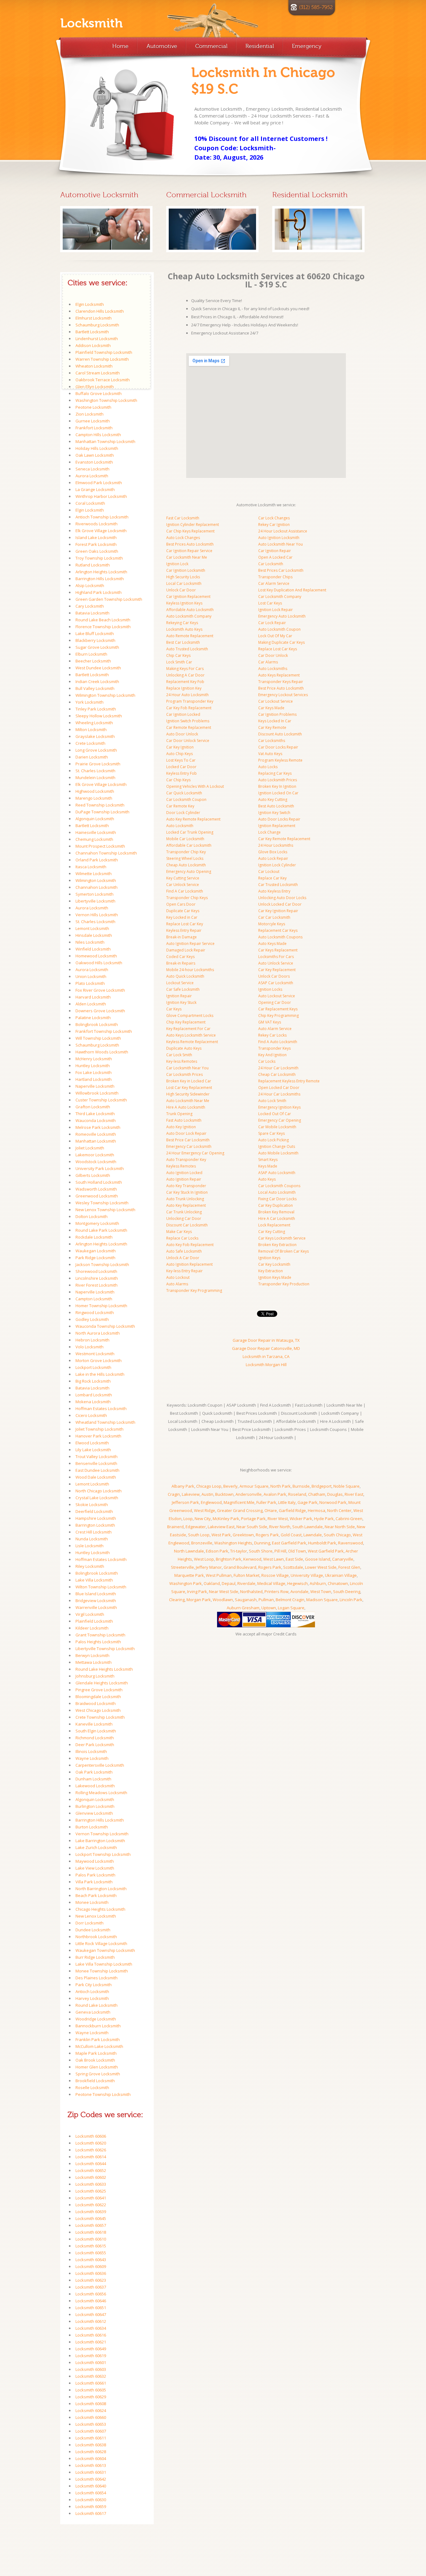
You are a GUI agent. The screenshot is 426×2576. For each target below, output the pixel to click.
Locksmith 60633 (91, 2184)
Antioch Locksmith (92, 1991)
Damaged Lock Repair (186, 950)
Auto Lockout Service (277, 996)
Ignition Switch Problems (188, 721)
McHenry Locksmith (94, 1059)
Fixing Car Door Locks (277, 1199)
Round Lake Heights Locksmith (104, 1669)
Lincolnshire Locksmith (97, 1278)
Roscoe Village (275, 1575)
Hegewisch (298, 1583)
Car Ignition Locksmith (186, 570)
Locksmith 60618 (91, 2232)
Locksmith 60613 (91, 2465)
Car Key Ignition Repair (278, 911)
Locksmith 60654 (91, 2493)
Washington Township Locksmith (106, 400)
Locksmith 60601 (91, 2362)
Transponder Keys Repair (281, 682)
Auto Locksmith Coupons (280, 937)
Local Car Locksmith (184, 583)
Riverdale (246, 1583)
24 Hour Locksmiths (276, 845)
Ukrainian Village (341, 1575)
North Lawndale (189, 1551)
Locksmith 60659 (91, 2506)
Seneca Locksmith (92, 469)
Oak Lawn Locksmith (95, 455)
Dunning (262, 1543)
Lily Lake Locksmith (93, 1450)
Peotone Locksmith (93, 407)
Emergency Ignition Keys (279, 1107)
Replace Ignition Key (184, 688)
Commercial (211, 46)
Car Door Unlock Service (188, 741)
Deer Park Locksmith (95, 1745)
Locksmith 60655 (91, 2253)
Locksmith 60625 (91, 2191)
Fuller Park (266, 1502)
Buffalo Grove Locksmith (99, 393)
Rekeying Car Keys (182, 623)
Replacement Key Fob (185, 682)
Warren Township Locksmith (102, 359)
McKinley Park (226, 1519)
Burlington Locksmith (95, 1806)
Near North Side (340, 1527)
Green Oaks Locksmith (97, 551)
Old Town (297, 1551)
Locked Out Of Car (275, 1114)
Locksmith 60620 (91, 2143)
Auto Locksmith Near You (281, 544)
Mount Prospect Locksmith (100, 846)
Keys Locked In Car (275, 721)
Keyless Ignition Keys (184, 603)
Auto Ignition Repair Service (190, 944)
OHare (271, 1510)
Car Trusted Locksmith (278, 885)
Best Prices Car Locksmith (281, 570)
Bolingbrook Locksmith (97, 1024)
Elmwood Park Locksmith (99, 483)
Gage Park (307, 1502)
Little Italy (287, 1502)
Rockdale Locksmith (94, 1237)
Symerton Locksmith (94, 894)
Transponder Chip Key (186, 852)
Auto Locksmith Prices (278, 780)
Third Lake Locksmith (95, 1114)
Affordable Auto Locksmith (190, 610)
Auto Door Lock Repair (186, 1133)
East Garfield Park (289, 1543)
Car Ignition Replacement (188, 597)
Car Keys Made (271, 708)
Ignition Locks (270, 989)
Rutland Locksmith (93, 565)
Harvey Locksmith (92, 1998)
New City (203, 1519)
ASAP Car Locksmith (276, 983)
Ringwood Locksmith (95, 1312)
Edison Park (217, 1551)
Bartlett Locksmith (92, 332)
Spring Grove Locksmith (98, 2074)
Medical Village (271, 1583)
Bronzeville (202, 1543)
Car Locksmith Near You (187, 1068)
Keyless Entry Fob (182, 773)
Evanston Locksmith (94, 462)
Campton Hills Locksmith (98, 435)
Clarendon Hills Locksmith (100, 311)
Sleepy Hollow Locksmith (99, 716)
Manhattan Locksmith (96, 1141)
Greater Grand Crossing (240, 1510)
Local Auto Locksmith (277, 1192)
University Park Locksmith (100, 1168)
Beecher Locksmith (93, 661)
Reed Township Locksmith (100, 805)
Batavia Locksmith (92, 613)
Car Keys (174, 1009)
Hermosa (317, 1510)
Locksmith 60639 (91, 2212)
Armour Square (254, 1486)
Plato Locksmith (90, 983)
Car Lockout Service (276, 701)
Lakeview (191, 1494)
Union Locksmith (91, 976)
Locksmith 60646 (91, 2301)
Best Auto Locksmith (276, 806)
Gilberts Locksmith (93, 1175)
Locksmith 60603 (91, 2369)
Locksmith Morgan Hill (266, 1365)
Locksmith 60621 (91, 2342)
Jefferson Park (185, 1502)
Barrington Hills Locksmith (100, 579)
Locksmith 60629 (91, 2397)
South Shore (261, 1551)
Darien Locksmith (92, 757)
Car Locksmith (271, 564)
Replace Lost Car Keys (278, 649)
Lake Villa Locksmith (94, 1580)
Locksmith (92, 23)
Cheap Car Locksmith (277, 1074)
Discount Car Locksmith (187, 1225)
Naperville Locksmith (95, 1086)
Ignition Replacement (277, 826)
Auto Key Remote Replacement (193, 819)
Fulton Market (247, 1575)
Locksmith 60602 (91, 2177)
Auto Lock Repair (273, 858)
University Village (307, 1575)
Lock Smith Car (179, 662)
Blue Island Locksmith (96, 1594)
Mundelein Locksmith (95, 778)
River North (280, 1527)
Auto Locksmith (180, 826)
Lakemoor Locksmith (95, 1155)
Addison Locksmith (93, 345)
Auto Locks (268, 767)
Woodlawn (223, 1600)
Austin (207, 1494)
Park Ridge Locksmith (95, 1258)
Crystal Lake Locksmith (97, 1498)
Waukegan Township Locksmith (105, 1950)
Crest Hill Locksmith (94, 1532)
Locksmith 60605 (91, 2390)
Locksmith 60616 (91, 2335)
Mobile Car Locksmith (185, 839)
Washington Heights (233, 1543)
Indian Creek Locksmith (97, 681)
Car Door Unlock (273, 655)
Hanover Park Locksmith (98, 1436)
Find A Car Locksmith (185, 891)
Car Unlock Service (183, 885)
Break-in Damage (182, 937)
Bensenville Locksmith (96, 1463)
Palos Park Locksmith (95, 1875)
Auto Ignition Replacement (189, 1264)
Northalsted (251, 1591)
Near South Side (252, 1527)
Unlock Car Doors (274, 976)
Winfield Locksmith (93, 949)
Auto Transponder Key (186, 1160)
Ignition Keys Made (275, 1277)
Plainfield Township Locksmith (104, 352)
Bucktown (224, 1494)
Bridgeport (322, 1486)
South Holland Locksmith (99, 1182)
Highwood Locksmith (95, 791)
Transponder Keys (274, 1048)
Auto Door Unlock (182, 734)
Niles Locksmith (90, 942)
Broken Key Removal (276, 1212)
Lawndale (313, 1535)
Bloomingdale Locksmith (98, 1697)
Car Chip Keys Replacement (190, 531)
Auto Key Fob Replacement (190, 1245)
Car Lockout (269, 872)
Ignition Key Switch (274, 813)
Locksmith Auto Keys (184, 629)
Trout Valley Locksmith (97, 1457)
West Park (221, 1535)
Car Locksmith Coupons (279, 1186)
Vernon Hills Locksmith (97, 915)
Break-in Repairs (181, 963)
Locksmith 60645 (91, 2218)
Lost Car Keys (270, 603)
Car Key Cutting (272, 1232)
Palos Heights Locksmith (98, 1642)
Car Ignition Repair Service (189, 551)
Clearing (177, 1600)
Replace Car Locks (182, 1238)
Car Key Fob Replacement (189, 708)
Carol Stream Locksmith (98, 373)
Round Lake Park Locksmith (101, 1230)
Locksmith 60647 (91, 2314)
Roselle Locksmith (92, 2087)
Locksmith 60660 (91, 2417)
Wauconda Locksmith (96, 1120)
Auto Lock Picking (274, 1140)
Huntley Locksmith (93, 1066)
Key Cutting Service (183, 878)
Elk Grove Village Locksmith (101, 531)
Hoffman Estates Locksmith (101, 1408)
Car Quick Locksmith (184, 793)
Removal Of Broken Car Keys (283, 1251)
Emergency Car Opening (280, 1120)
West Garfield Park (326, 1551)
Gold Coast (291, 1535)
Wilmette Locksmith (94, 874)
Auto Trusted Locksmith (187, 649)
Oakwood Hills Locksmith (99, 963)
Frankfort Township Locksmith (104, 1031)
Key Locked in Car (182, 917)
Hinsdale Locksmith (94, 935)
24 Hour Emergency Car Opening (195, 1153)
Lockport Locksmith (93, 1367)
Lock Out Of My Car (275, 636)
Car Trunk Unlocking (184, 1212)
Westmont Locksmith (95, 1354)
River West (278, 1519)
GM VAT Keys (270, 1022)
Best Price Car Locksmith (188, 1140)
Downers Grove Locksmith (100, 1011)
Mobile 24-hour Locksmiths (190, 970)
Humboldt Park (322, 1543)
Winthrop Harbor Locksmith (101, 496)
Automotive (162, 46)
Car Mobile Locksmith (277, 1127)
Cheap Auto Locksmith (186, 865)
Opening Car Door (275, 1002)
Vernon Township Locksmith (102, 1834)
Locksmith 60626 (91, 2150)
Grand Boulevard (240, 1567)
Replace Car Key (272, 878)
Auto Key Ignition (181, 1127)
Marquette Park (189, 1575)
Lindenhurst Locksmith (97, 339)
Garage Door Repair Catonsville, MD (266, 1348)
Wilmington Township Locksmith (105, 695)
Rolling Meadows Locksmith (101, 1793)
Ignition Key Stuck (181, 1002)
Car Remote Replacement (189, 727)
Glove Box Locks (273, 852)
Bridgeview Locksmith (96, 1601)
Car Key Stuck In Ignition (187, 1192)
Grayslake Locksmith (95, 736)
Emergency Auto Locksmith (282, 616)
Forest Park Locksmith (96, 544)
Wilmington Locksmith (96, 880)
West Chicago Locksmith (98, 1710)
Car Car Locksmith (274, 917)
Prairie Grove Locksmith (98, 764)
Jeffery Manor (209, 1567)
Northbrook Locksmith (96, 1937)
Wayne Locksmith (92, 1758)
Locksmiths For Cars (276, 957)
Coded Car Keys (180, 957)
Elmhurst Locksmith (94, 318)
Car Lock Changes (274, 518)
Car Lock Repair (272, 623)
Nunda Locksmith (92, 1539)
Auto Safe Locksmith (184, 1251)
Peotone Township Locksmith (103, 2094)
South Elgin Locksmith (96, 1731)
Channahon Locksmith (97, 887)
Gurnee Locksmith (93, 421)
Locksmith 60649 (91, 2349)
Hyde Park (324, 1519)
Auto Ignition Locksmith (279, 538)
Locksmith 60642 (91, 2479)
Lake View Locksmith (95, 1868)
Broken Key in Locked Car (189, 1081)
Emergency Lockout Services (283, 695)
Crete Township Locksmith (100, 1717)
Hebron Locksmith (92, 1340)
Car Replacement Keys (278, 1009)
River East (354, 1494)
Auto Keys (267, 1179)
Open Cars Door (181, 904)
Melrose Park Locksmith (98, 1127)
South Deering (347, 1591)
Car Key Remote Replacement (284, 839)
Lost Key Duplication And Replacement (292, 590)
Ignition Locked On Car (278, 793)
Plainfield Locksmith (94, 1621)
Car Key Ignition (180, 747)
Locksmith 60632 (91, 2376)
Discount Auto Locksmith (280, 734)
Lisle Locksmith (90, 1546)
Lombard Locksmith (94, 1395)
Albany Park (183, 1486)
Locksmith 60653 (91, 2424)
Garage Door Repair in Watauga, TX (266, 1340)
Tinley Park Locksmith (96, 709)
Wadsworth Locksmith (96, 1189)
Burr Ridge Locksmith (95, 1957)
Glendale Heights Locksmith (102, 1683)
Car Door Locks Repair (278, 747)
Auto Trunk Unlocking (185, 1199)
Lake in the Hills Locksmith (100, 1374)
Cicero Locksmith (91, 1415)
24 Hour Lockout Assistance (283, 531)
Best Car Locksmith (183, 642)
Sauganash (246, 1600)
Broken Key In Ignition (277, 786)
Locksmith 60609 (91, 2266)
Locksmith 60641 (91, 2198)
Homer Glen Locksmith (97, 2067)
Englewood (211, 1502)
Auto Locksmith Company (189, 616)
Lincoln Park (351, 1600)
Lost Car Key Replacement (189, 1088)
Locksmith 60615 (91, 2246)
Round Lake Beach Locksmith (103, 620)
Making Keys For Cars (185, 669)
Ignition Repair (179, 996)
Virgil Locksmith (90, 1614)
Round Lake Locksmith (97, 2005)
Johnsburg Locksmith (95, 1676)
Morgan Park (199, 1600)
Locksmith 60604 (91, 2458)
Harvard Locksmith (93, 997)
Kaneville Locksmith (94, 1724)
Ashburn (318, 1583)
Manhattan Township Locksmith (105, 441)
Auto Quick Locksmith (185, 976)
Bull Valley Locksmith (95, 688)
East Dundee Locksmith (97, 1470)
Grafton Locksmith (93, 1107)
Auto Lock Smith (272, 1101)
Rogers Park (267, 1535)
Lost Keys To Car (181, 760)
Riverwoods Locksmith (97, 524)
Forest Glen (349, 1567)
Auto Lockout (178, 1277)
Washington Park (186, 1583)
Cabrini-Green (349, 1519)
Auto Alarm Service (275, 1029)
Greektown (243, 1535)
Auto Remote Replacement (190, 636)
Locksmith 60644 (91, 2164)
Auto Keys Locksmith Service (191, 1035)
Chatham (317, 1494)
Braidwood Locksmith (96, 1703)
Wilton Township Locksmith (101, 1587)
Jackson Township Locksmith (102, 1264)
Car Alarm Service (274, 583)
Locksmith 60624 (91, 2410)
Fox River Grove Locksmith (100, 990)
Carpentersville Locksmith (100, 1765)
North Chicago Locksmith (99, 1491)
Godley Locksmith (92, 1319)
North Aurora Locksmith (98, 1333)
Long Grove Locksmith (96, 750)
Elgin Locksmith (90, 304)
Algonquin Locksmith (95, 819)
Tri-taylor (239, 1551)
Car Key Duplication (276, 1205)
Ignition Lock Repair (276, 610)
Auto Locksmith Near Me (188, 1101)
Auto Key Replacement (186, 1205)
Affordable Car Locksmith (189, 845)
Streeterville (182, 1567)
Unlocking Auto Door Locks (282, 898)
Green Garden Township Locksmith (109, 599)
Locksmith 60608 (91, 2404)
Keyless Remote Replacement (192, 1042)
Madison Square (322, 1600)
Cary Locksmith (90, 606)
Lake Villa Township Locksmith (104, 1964)
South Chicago (337, 1535)
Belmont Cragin (290, 1600)
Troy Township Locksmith (99, 558)
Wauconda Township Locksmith (105, 1326)
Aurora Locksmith (92, 476)
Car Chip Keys (178, 780)
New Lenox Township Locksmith (105, 1210)
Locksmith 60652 (91, 2170)
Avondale (299, 1591)
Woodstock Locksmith (96, 1162)
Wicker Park (301, 1519)
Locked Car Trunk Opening (190, 832)
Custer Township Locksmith (101, 1100)
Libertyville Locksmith (95, 901)
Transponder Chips (275, 577)
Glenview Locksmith (94, 1813)
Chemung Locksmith (94, 839)
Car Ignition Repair (275, 551)
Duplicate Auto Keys (184, 1048)
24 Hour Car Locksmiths (279, 1094)
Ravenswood (351, 1543)
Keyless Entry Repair (184, 930)
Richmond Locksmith (95, 1738)
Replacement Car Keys (278, 930)
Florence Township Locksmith (103, 627)
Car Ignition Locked (183, 714)
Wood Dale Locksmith (96, 1477)
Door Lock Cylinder (183, 813)
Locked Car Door (181, 767)
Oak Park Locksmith (94, 1772)
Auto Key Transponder (186, 1186)
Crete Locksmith (90, 743)
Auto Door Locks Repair (279, 819)
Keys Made (268, 1166)
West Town (321, 1591)
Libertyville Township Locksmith (105, 1649)
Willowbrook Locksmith (97, 1093)
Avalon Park (275, 1494)
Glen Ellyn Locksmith (95, 387)
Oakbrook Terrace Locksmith (103, 380)
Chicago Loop (209, 1486)
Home (120, 46)
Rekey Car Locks (272, 1035)
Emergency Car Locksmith (189, 1146)
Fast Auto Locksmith (184, 1120)
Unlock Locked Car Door (280, 904)
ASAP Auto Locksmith (277, 1173)
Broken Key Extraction (277, 1245)
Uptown (269, 1608)
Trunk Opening (179, 1114)
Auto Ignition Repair (184, 1179)
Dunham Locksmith (93, 1779)
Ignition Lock (177, 564)
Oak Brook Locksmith (95, 2060)
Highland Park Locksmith (99, 592)
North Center (339, 1510)
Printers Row (276, 1591)
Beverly (230, 1486)
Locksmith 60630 (91, 2500)
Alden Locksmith (91, 1004)
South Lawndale (307, 1527)
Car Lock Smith (179, 1055)
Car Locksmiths (272, 741)
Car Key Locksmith (274, 1264)
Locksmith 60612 (91, 2321)
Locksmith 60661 (91, 2383)
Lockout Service (180, 983)
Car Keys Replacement (278, 950)
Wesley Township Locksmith (102, 1203)
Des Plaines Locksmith (97, 1978)
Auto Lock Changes (183, 538)
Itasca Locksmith (91, 867)
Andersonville (249, 1494)
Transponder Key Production (284, 1284)
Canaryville (343, 1559)
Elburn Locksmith (91, 654)
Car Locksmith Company (280, 597)
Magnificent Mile (239, 1502)
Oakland (212, 1583)
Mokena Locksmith (93, 1402)
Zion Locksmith (90, 414)
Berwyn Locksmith (92, 1655)
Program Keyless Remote (280, 760)
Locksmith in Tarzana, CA (266, 1356)
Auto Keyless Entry (274, 891)
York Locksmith (90, 702)
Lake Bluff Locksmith (95, 633)
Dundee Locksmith (93, 1930)
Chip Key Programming (278, 1016)
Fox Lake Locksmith (94, 1072)
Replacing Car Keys (275, 773)
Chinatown (338, 1583)
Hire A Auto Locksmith (186, 1107)
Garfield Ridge (292, 1510)
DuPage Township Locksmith (102, 812)
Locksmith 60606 (91, 2136)
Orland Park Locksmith (97, 860)
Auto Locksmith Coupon (279, 629)
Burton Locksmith (92, 1827)
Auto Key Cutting (273, 799)
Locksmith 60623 (91, 2280)
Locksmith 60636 (91, 2273)
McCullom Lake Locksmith (99, 2046)
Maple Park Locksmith (96, 2053)
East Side (294, 1559)
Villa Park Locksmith (94, 1882)
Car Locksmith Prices (184, 1074)
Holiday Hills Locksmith (97, 448)
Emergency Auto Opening (189, 872)
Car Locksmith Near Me (187, 557)
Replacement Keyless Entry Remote (289, 1081)
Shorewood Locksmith (96, 1271)
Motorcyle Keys (272, 924)
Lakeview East (221, 1527)
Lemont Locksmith (92, 928)
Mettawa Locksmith (94, 1662)
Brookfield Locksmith (95, 2081)
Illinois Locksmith (91, 1751)
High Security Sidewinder (188, 1094)
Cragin (174, 1494)
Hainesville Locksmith (96, 832)
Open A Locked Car (275, 557)
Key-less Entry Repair (184, 1271)
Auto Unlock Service (276, 963)
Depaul (229, 1583)
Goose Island (318, 1559)
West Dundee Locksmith (98, 668)
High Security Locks (183, 577)
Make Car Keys (179, 1232)
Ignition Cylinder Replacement (193, 525)
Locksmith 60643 (91, 2260)
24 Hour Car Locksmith (278, 1068)
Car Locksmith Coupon (186, 799)
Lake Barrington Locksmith (100, 1841)
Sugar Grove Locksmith (97, 647)
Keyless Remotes (181, 1166)
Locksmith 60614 (91, 2157)
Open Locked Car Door (279, 1088)
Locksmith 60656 (91, 2294)
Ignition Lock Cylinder (277, 865)
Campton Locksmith (94, 1299)
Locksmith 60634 (91, 2328)
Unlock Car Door (181, 590)
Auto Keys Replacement (279, 675)
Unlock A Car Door (183, 1258)
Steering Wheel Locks (185, 858)
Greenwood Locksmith (97, 1196)
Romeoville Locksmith (96, 1134)
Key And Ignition (272, 1055)
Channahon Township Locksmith (106, 853)
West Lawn (274, 1559)
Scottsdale (293, 1567)
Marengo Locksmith (94, 798)
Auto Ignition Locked (184, 1173)
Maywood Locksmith (95, 1861)
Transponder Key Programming (194, 1290)
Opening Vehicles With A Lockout (195, 786)
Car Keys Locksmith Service (282, 1238)
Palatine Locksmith (93, 1018)
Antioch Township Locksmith (102, 517)
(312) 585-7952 (316, 7)
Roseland (297, 1494)
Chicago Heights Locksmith (100, 1909)
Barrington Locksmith (95, 1525)
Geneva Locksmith (93, 2012)
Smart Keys (268, 1160)
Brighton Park (229, 1559)
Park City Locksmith (94, 1985)
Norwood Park (333, 1502)
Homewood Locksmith (96, 956)
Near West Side (224, 1591)
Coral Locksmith (90, 503)
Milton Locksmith (91, 729)
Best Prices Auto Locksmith (190, 544)
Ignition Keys (269, 1258)
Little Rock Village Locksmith (101, 1943)
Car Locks (267, 1061)
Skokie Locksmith (92, 1505)
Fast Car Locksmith (183, 518)
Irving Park (197, 1591)
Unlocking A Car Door (185, 675)
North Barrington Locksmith (101, 1889)
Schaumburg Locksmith (97, 325)
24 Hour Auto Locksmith (187, 695)
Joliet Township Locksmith (99, 1429)
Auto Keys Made (272, 944)
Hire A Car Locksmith (277, 1218)
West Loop (204, 1559)
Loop (188, 1519)
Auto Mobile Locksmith (278, 1153)
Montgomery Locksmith (97, 1223)
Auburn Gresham (243, 1608)
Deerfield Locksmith (94, 1511)
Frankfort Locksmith (94, 428)
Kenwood (252, 1559)
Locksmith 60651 (91, 2308)
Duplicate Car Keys (183, 911)
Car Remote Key (180, 806)
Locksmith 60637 (91, 2287)
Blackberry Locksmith (95, 640)
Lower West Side (321, 1567)
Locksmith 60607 (91, 2431)
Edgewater (196, 1527)
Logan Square (291, 1608)
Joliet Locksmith (90, 1148)
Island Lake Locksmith (96, 537)
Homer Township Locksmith (101, 1306)
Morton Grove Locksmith (99, 1360)
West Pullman (219, 1575)
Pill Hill (280, 1551)
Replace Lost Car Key (185, 924)
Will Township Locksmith (98, 1038)
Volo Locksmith (90, 1347)
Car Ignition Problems (277, 714)
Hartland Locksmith (94, 1079)
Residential (260, 46)
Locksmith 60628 (91, 2452)
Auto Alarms (177, 1284)
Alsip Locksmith (90, 585)
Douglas (335, 1494)
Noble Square (346, 1486)
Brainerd (175, 1527)
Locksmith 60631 (91, 2472)
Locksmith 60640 (91, 2486)
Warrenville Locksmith (96, 1607)
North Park (281, 1486)
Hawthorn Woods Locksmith (102, 1052)
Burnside (301, 1486)
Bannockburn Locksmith (98, 2026)
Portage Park (253, 1519)
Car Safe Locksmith (183, 989)
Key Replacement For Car (188, 1029)
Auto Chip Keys (179, 754)
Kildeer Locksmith (92, 1628)
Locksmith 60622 (91, 2205)
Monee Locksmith (92, 1902)
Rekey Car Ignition (274, 525)
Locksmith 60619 (91, 2356)
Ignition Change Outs (277, 1146)
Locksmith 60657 (91, 2225)
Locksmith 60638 (91, 2445)
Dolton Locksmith (92, 1216)
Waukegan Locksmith (96, 1251)
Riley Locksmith (90, 1566)
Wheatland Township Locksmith (105, 1422)
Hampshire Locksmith (96, 1518)
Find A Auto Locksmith (278, 1042)
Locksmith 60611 (91, 2438)
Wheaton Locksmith (94, 366)
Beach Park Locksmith (96, 1895)
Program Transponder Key (190, 701)
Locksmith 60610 (91, 2239)
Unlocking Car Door (184, 1218)
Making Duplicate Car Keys (281, 642)
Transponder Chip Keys (187, 898)
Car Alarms (268, 662)
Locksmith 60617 (91, 2513)
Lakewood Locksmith (95, 1786)
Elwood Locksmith (92, 1443)
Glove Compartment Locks (190, 1016)
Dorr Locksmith (90, 1923)
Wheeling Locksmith (94, 723)
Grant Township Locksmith (100, 1635)
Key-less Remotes (182, 1061)
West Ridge (205, 1510)
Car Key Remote (272, 727)
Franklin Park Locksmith (98, 2039)
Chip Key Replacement (186, 1022)
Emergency (307, 46)
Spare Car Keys (271, 1133)
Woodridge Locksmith (96, 2019)
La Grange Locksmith (95, 489)
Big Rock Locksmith (93, 1381)
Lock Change (269, 832)
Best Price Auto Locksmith (281, 688)
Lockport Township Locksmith (103, 1854)
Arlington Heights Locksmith (101, 572)
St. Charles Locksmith (95, 771)
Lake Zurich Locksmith (96, 1847)
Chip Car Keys (178, 655)
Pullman (266, 1600)
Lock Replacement (274, 1225)
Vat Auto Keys (270, 754)
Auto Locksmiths (273, 669)
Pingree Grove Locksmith (99, 1690)
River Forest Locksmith (97, 1285)
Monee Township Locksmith (102, 1971)
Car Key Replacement (277, 970)
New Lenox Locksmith (96, 1916)
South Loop (199, 1535)
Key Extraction (271, 1271)
